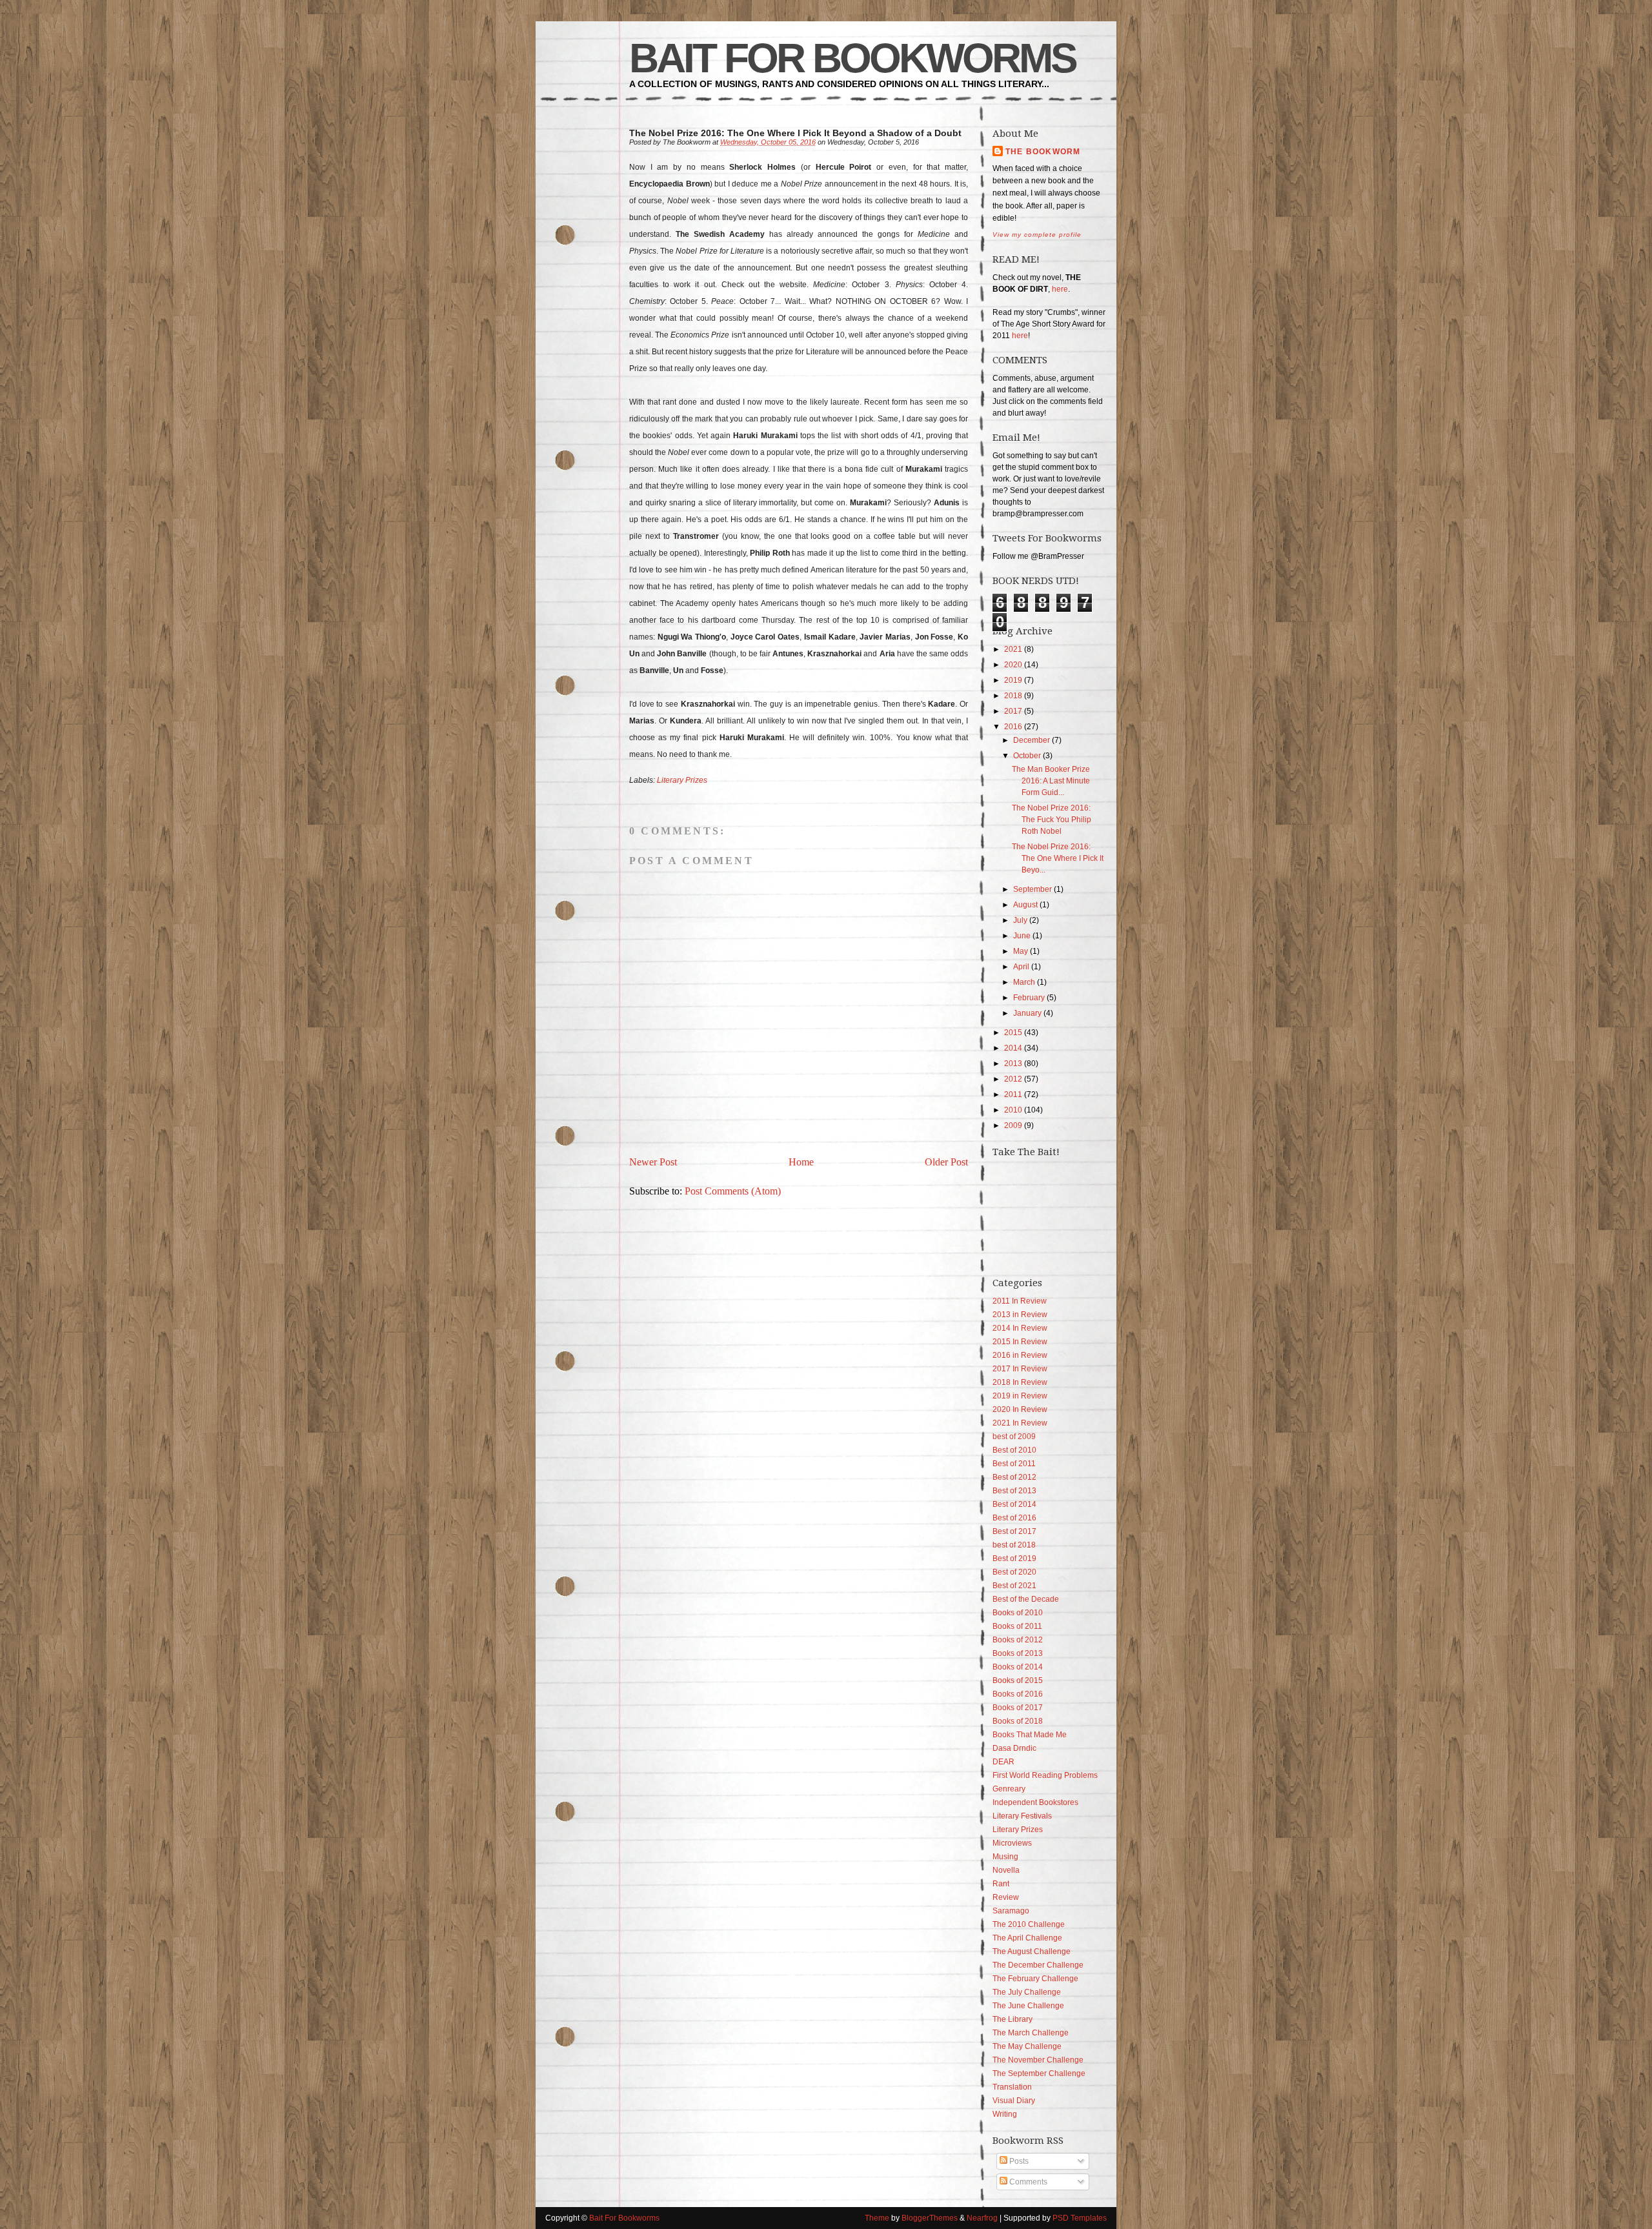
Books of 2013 (1018, 1653)
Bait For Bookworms (852, 58)
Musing (1005, 1857)
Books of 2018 (1018, 1721)
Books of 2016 (1018, 1694)
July (1020, 920)
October (1027, 756)
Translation (1012, 2087)
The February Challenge (1035, 1979)
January (1027, 1013)
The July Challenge (1027, 1992)
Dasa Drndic (1014, 1748)
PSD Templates (1080, 2218)
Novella (1006, 1870)
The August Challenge (1032, 1952)
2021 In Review (1020, 1423)
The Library (1012, 2019)
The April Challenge (1027, 1938)
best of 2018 (1014, 1545)
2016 (1013, 727)
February (1029, 998)
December (1032, 740)
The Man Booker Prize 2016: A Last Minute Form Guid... (1051, 781)
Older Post (946, 1162)
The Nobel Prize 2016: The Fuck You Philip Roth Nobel (1052, 820)
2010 (1013, 1110)
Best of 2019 (1014, 1558)
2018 (1013, 696)
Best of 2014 (1014, 1504)
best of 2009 (1014, 1437)
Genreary (1009, 1789)
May (1021, 951)
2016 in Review (1020, 1355)
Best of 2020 (1014, 1572)
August (1025, 905)
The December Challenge (1038, 1965)
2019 (1013, 680)
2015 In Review (1020, 1342)
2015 (1013, 1033)
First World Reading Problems (1045, 1775)
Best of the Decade (1026, 1599)
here (1060, 289)
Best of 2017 (1014, 1531)
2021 (1013, 649)
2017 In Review (1020, 1369)
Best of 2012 (1014, 1477)
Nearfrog (982, 2218)
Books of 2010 (1018, 1613)
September (1032, 889)
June (1022, 936)
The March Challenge (1031, 2033)
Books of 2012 (1018, 1640)
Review (1006, 1897)
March (1024, 982)
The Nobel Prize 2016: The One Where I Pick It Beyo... (1058, 858)
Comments (1027, 2182)
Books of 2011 (1017, 1626)
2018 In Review (1020, 1382)
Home (801, 1162)
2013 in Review (1020, 1315)
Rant (1001, 1884)
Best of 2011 (1014, 1464)
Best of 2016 (1014, 1518)
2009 (1013, 1125)
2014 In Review (1020, 1328)
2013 (1013, 1064)
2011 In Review (1020, 1301)
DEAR (1003, 1762)
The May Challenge (1027, 2046)
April (1021, 967)
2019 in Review (1020, 1396)
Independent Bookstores (1035, 1802)
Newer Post (653, 1162)
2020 (1013, 665)
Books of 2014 (1018, 1667)
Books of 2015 (1018, 1680)
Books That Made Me (1030, 1735)
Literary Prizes (682, 780)
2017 (1013, 711)
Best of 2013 (1014, 1491)
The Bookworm (1043, 152)
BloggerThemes (930, 2218)
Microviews (1012, 1843)
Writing (1005, 2114)
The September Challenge (1039, 2073)
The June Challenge (1028, 2006)
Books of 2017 (1018, 1708)
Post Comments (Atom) (733, 1191)
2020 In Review (1020, 1409)
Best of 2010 (1014, 1450)
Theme (877, 2218)
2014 (1013, 1048)
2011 (1013, 1094)
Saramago (1011, 1911)
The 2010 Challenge (1029, 1924)
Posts (1018, 2161)
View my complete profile (1037, 235)
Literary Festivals (1022, 1816)
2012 (1013, 1079)
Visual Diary (1014, 2101)
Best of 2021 (1014, 1586)
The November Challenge (1038, 2060)
